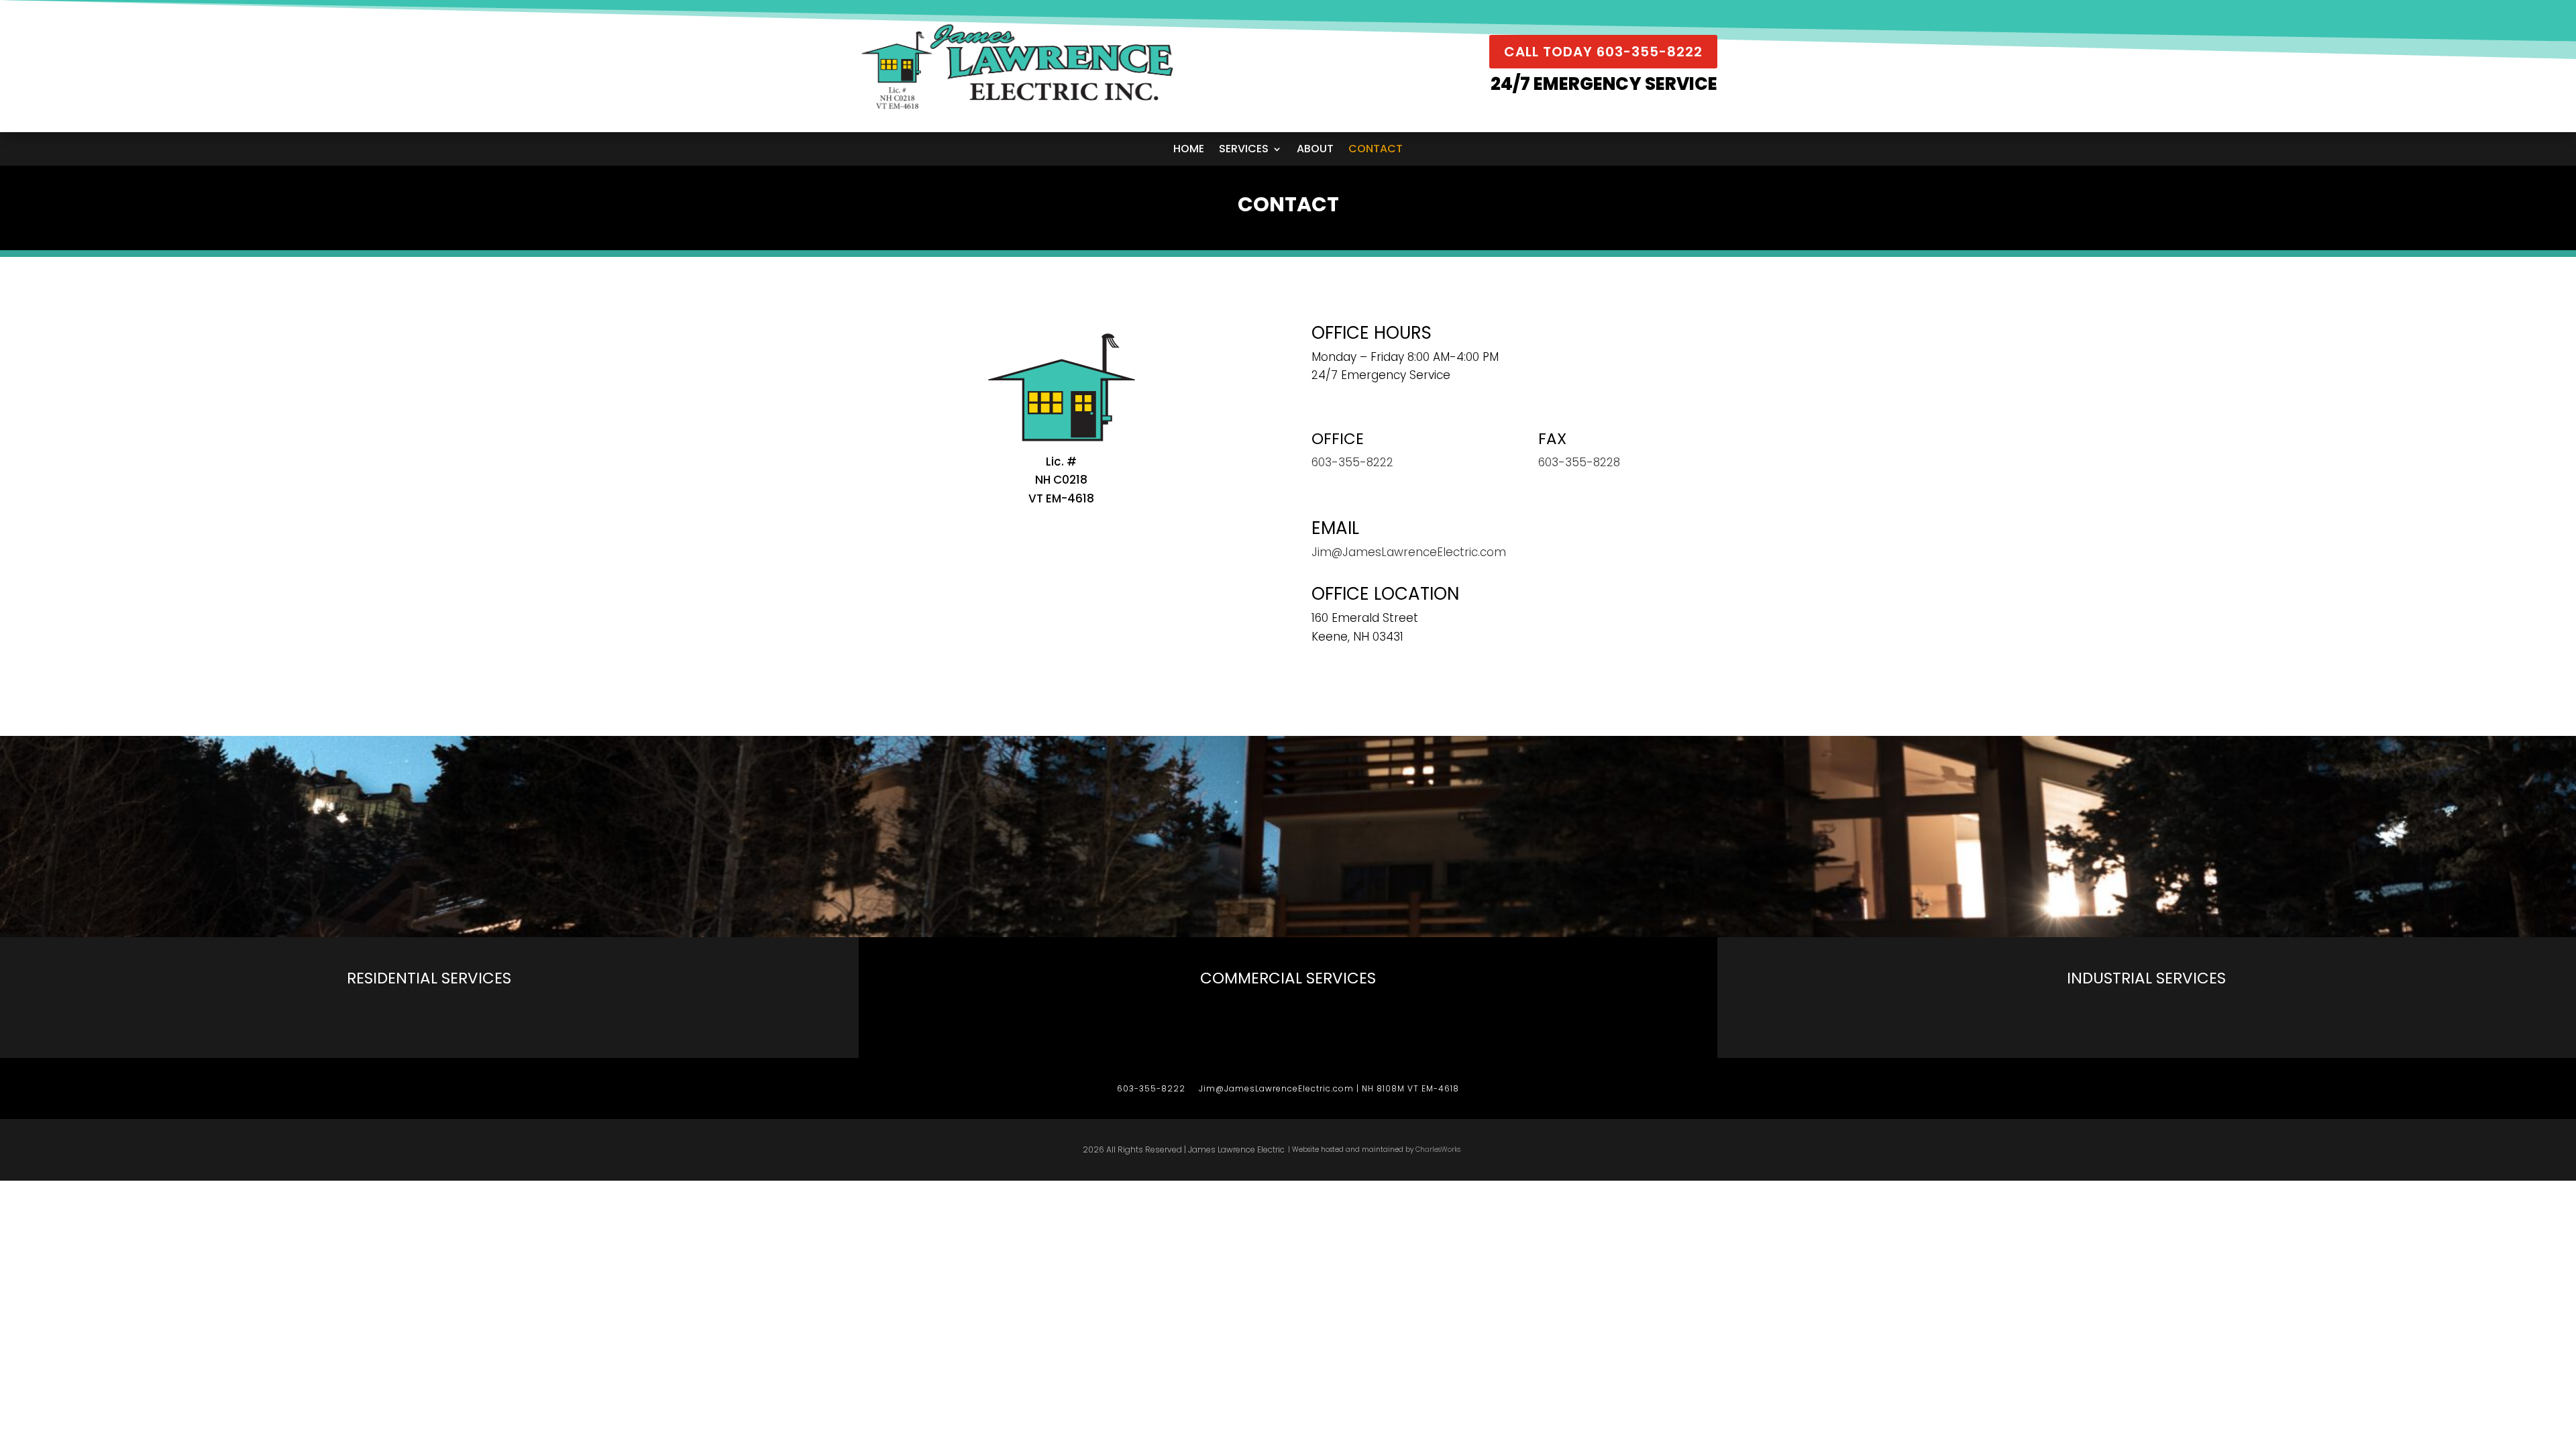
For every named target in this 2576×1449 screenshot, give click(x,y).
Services (1244, 150)
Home (1189, 150)
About (1315, 150)
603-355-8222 (1151, 1088)
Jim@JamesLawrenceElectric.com (1409, 552)
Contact (1376, 150)
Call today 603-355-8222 (1603, 52)
